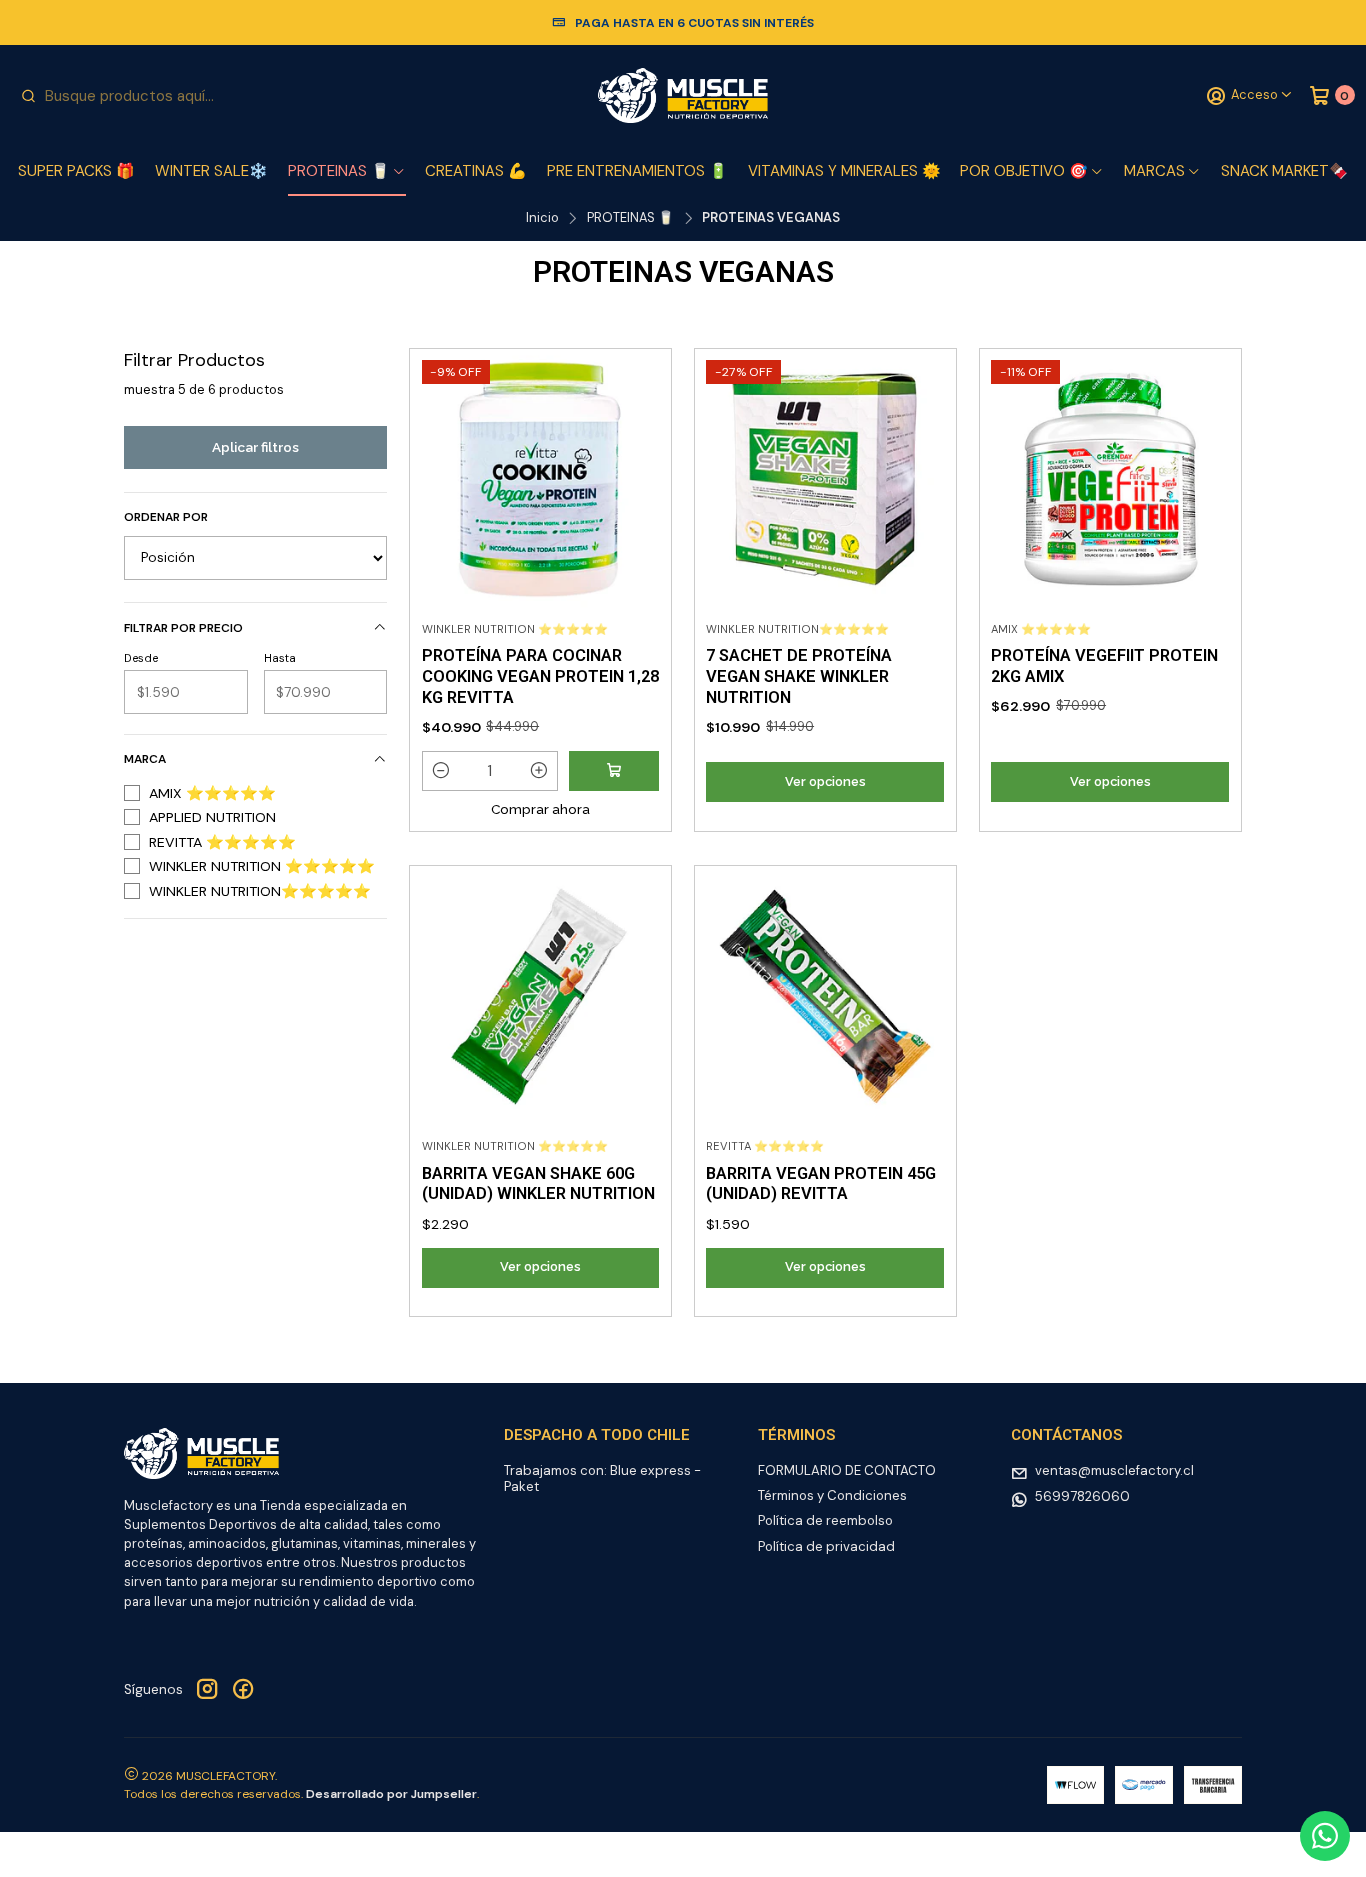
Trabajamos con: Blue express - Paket (602, 1478)
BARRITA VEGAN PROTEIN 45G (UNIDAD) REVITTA (821, 1184)
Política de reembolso (825, 1520)
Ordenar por (166, 517)
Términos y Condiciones (832, 1495)
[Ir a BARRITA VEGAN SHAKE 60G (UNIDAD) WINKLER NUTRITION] (540, 996)
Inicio (542, 218)
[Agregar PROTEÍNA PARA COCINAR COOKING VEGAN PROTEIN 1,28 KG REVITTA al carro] (614, 771)
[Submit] (28, 96)
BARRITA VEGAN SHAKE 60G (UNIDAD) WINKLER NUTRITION (538, 1184)
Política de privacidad (826, 1546)
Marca (145, 759)
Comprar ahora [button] (540, 809)
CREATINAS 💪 (476, 171)
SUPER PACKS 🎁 (76, 171)
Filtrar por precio (183, 628)
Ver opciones (825, 781)
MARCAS (1154, 171)
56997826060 (1082, 1496)
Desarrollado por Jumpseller (391, 1794)
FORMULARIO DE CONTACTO (847, 1470)
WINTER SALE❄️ (211, 171)
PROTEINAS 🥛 (339, 171)
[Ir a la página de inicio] (683, 96)
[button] (441, 771)
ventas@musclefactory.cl (1114, 1470)
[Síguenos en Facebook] (243, 1690)
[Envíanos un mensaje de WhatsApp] (1325, 1836)
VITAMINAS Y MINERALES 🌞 (844, 171)
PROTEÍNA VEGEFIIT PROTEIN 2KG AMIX (1104, 666)
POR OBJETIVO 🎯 (1024, 171)
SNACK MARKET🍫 (1284, 171)
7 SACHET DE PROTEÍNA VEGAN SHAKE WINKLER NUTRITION (799, 676)
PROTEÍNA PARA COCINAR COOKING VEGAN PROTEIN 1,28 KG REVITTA (540, 676)
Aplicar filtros (255, 447)
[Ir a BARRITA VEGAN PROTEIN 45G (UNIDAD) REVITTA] (825, 996)
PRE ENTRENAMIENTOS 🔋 (637, 171)
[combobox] (121, 96)
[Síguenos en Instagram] (207, 1690)
